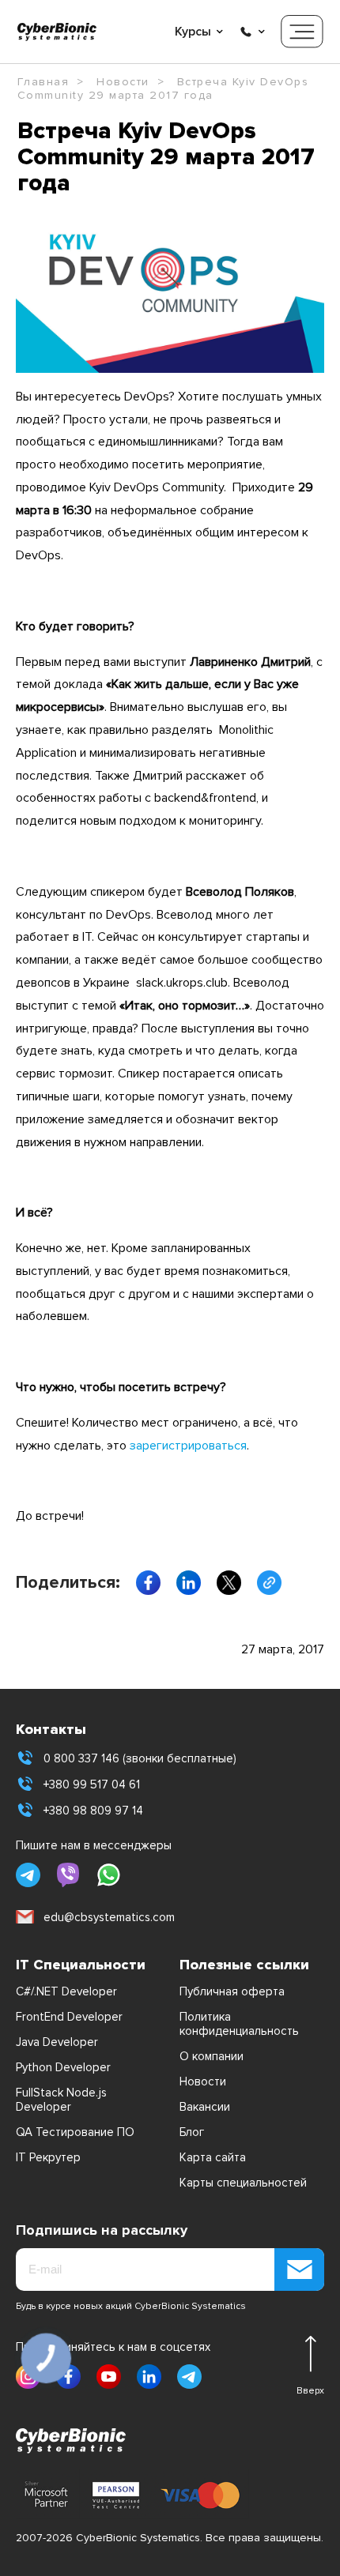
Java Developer (57, 2042)
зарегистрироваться (188, 1446)
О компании (212, 2056)
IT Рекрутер (48, 2157)
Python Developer (63, 2067)
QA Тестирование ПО (75, 2132)
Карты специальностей (243, 2183)
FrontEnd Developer (69, 2017)
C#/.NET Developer (66, 1991)
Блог (192, 2132)
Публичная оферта (232, 1991)
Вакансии (205, 2107)
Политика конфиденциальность (239, 2024)
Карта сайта (213, 2157)
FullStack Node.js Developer (61, 2100)
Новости (203, 2081)
